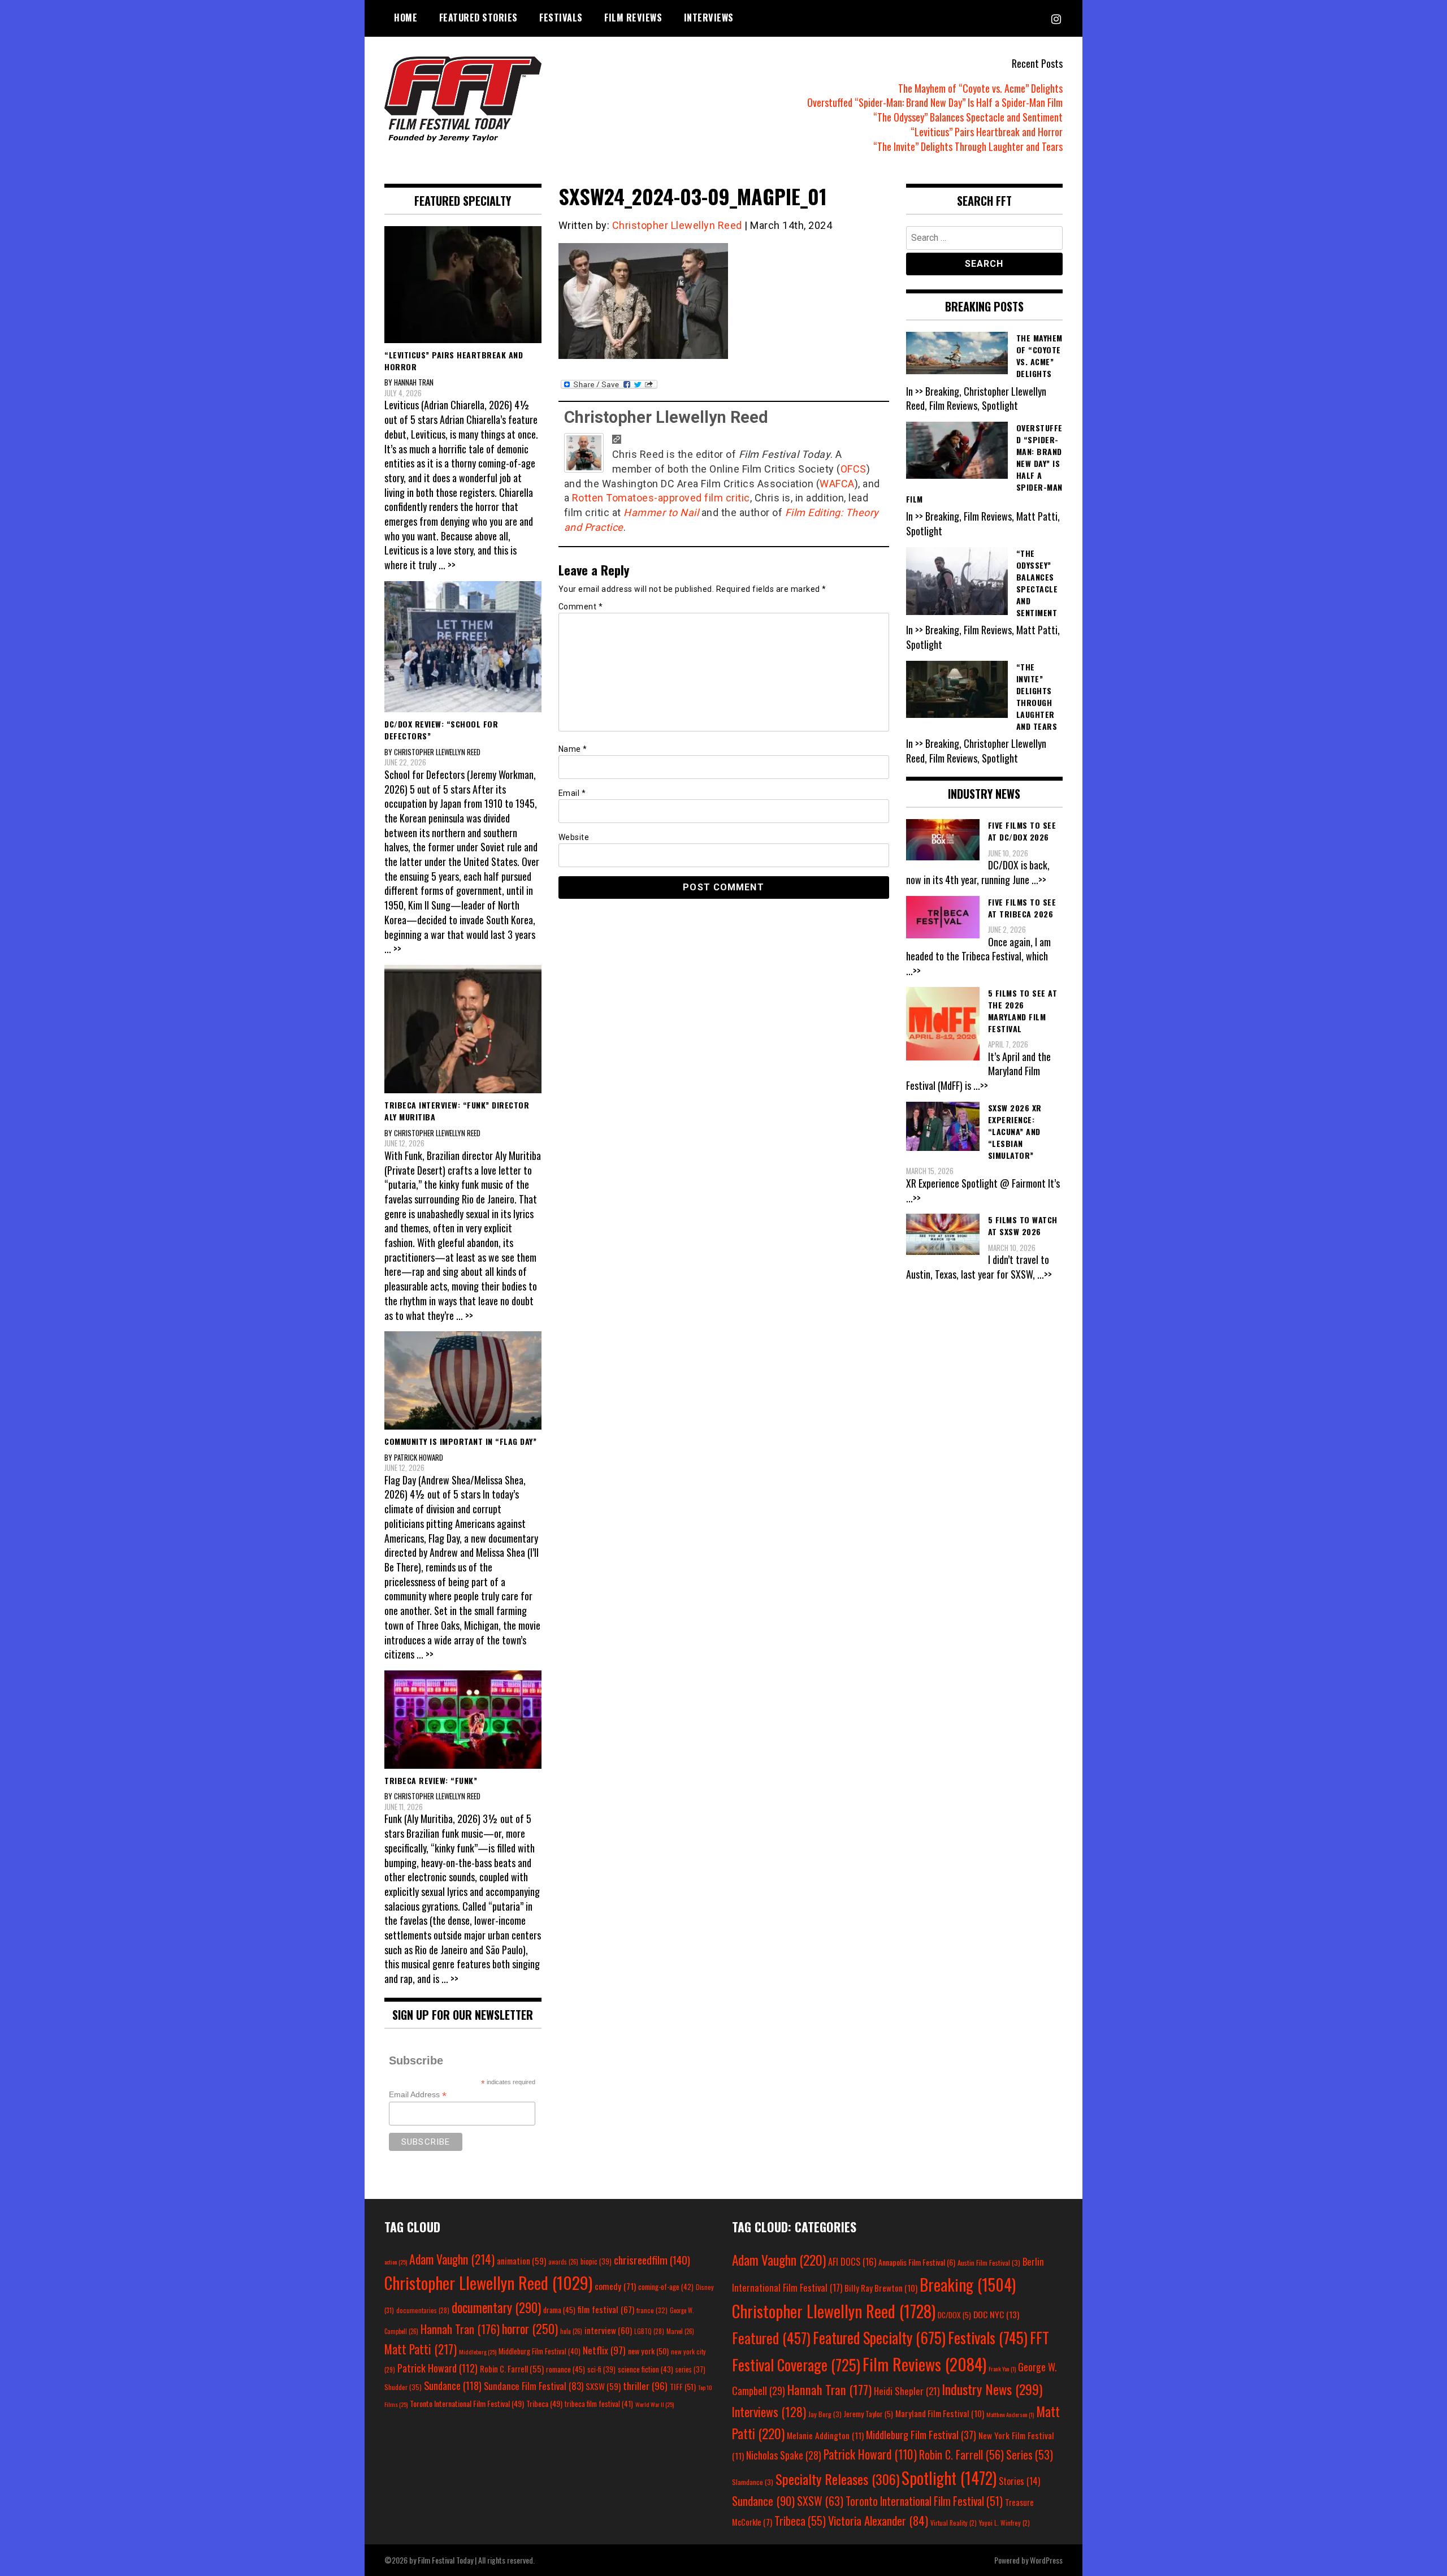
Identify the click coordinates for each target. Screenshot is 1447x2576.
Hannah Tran (460, 2329)
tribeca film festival (599, 2404)
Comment (581, 607)
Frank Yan (1002, 2369)
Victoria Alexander (878, 2520)
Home (406, 18)
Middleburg (478, 2352)
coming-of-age (666, 2287)
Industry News (992, 2389)
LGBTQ (649, 2331)
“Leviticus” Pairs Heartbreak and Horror (987, 132)
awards (563, 2262)
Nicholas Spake (784, 2455)
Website (574, 837)
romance (566, 2369)
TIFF (683, 2386)
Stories (1019, 2481)
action (396, 2262)
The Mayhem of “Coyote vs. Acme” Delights (980, 88)
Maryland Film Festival (940, 2413)
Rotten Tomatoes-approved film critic (661, 498)
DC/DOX (954, 2315)
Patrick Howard (437, 2368)
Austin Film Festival (989, 2263)
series (690, 2369)
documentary (496, 2307)
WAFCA (837, 484)
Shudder (403, 2387)
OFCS (854, 469)
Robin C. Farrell (512, 2369)
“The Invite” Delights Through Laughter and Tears (968, 146)
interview (608, 2330)
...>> (1039, 880)
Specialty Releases (837, 2479)
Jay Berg (825, 2414)
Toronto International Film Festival (467, 2403)
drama (559, 2310)
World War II (655, 2404)
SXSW (603, 2386)
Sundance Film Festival (534, 2386)
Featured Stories (478, 18)
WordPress (1046, 2560)
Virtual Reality (954, 2523)
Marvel (680, 2331)
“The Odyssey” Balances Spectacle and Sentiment (968, 117)
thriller (645, 2385)
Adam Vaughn (452, 2259)
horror (530, 2328)
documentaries (423, 2310)
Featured (771, 2338)
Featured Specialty (879, 2338)
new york (648, 2351)
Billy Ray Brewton (881, 2288)
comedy (615, 2286)
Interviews (709, 18)
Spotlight (949, 2478)
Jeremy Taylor (868, 2414)
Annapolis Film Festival (917, 2262)
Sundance (453, 2385)
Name (573, 749)
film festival (606, 2309)
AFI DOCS (852, 2261)
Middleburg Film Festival (540, 2351)
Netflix (604, 2350)
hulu (571, 2331)
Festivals (561, 18)
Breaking (968, 2284)
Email (572, 793)
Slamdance (753, 2482)
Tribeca (544, 2403)
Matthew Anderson (1010, 2414)
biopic (596, 2261)
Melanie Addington (825, 2435)
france (652, 2310)
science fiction (645, 2369)
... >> (447, 565)
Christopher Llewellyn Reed (677, 225)
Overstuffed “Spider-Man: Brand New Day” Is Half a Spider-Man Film (935, 102)
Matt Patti (421, 2349)
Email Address (418, 2095)
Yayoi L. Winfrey (1004, 2523)
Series (1030, 2455)
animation (521, 2261)
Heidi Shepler (907, 2391)
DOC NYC (996, 2314)
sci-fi (601, 2369)
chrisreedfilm (652, 2260)
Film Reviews (633, 18)
